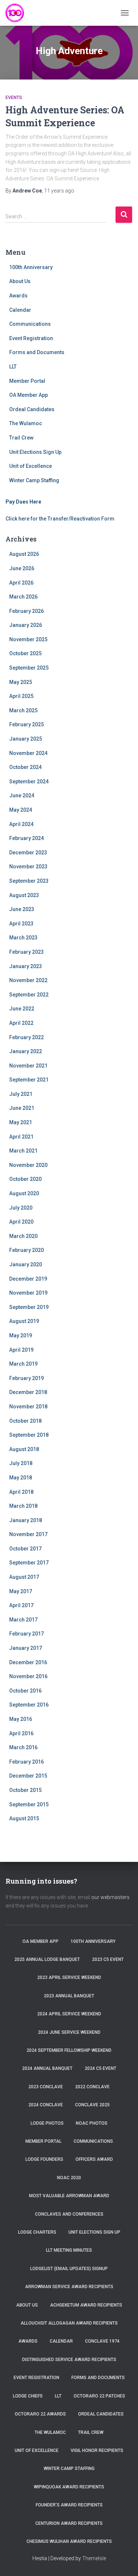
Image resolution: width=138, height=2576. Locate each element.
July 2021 (21, 1094)
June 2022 (22, 1009)
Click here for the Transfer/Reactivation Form (60, 519)
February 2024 (26, 838)
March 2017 (23, 1620)
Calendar (20, 310)
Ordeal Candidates (32, 409)
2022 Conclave (92, 2087)
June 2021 (22, 1108)
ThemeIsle (94, 2558)
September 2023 (29, 881)
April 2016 (21, 1733)
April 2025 (21, 696)
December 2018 (28, 1392)
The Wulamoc (26, 423)
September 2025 (29, 668)
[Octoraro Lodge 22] (17, 13)
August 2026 (24, 554)
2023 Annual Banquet (69, 1996)
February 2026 (26, 611)
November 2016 (28, 1676)
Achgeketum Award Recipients (86, 2305)
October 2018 (25, 1421)
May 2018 (21, 1478)
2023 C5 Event (108, 1959)
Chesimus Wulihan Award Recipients (69, 2541)
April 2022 (21, 1023)
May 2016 (21, 1719)
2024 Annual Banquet (47, 2068)
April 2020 (21, 1222)
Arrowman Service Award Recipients (69, 2287)
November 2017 (28, 1534)
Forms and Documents (37, 352)
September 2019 (29, 1307)
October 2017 (25, 1549)
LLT (13, 367)
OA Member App (29, 395)
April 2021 (21, 1137)
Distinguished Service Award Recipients (69, 2360)
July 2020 (21, 1208)
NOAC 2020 (69, 2178)
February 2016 (26, 1762)
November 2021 (28, 1066)
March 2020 (23, 1236)
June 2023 (22, 909)
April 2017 (21, 1605)
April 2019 (21, 1350)
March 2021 (23, 1151)
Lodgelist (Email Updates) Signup (69, 2269)
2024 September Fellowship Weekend (69, 2050)
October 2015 (25, 1790)
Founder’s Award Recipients (69, 2505)
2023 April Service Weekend (69, 1977)
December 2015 (28, 1776)
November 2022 (28, 980)
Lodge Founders (44, 2159)
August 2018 (24, 1449)
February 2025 (26, 724)
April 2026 (21, 583)
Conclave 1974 (102, 2341)
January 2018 (26, 1520)
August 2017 (24, 1577)
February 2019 (26, 1378)
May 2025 (21, 682)
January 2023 (26, 966)
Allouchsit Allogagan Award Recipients (69, 2323)
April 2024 (21, 824)
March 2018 (23, 1506)
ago (59, 191)
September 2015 (29, 1804)
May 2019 (21, 1335)
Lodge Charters (37, 2232)
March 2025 (23, 710)
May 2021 (21, 1122)
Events (14, 98)
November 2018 (28, 1407)
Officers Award (94, 2159)
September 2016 (29, 1705)
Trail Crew (21, 438)
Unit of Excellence (31, 466)
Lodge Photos (47, 2123)
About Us (20, 281)
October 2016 (25, 1691)
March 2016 (23, 1747)
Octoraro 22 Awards (40, 2414)
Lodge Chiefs (28, 2396)
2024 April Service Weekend (69, 2014)
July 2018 (21, 1463)
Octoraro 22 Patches (99, 2396)
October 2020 (25, 1179)
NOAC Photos (92, 2123)
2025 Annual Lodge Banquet (47, 1959)
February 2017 (26, 1634)
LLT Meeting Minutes (69, 2250)
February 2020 (26, 1250)
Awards (18, 296)
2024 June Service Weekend (69, 2032)
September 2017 (29, 1563)
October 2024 (25, 767)
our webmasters (110, 1897)
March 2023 (23, 938)
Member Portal (27, 381)
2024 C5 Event (100, 2068)
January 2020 (26, 1264)
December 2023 (28, 853)
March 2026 (23, 597)
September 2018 (29, 1435)
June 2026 (22, 568)
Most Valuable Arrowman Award (69, 2196)
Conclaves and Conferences (69, 2214)
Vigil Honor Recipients (97, 2450)
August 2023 (24, 895)
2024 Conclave (46, 2105)
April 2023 (21, 924)
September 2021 (29, 1080)
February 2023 (26, 952)
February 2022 (26, 1037)
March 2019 (23, 1364)
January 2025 (26, 739)
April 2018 (21, 1492)
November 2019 (28, 1293)
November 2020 (28, 1165)
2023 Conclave (46, 2087)
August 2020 (24, 1193)
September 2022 (29, 995)
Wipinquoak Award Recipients (69, 2487)
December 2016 (28, 1662)
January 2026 (26, 625)
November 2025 (28, 639)
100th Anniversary (31, 267)
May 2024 (21, 810)
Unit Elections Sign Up (35, 452)
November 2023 (28, 867)
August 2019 (24, 1321)
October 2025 (25, 653)
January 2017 (26, 1648)
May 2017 (21, 1591)
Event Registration (31, 338)
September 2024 (29, 781)
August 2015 (24, 1818)
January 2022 (26, 1051)
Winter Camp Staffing (34, 480)
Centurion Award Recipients (69, 2523)
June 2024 (22, 795)
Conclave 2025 (92, 2105)
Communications (30, 324)
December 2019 (28, 1279)
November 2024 (28, 753)
